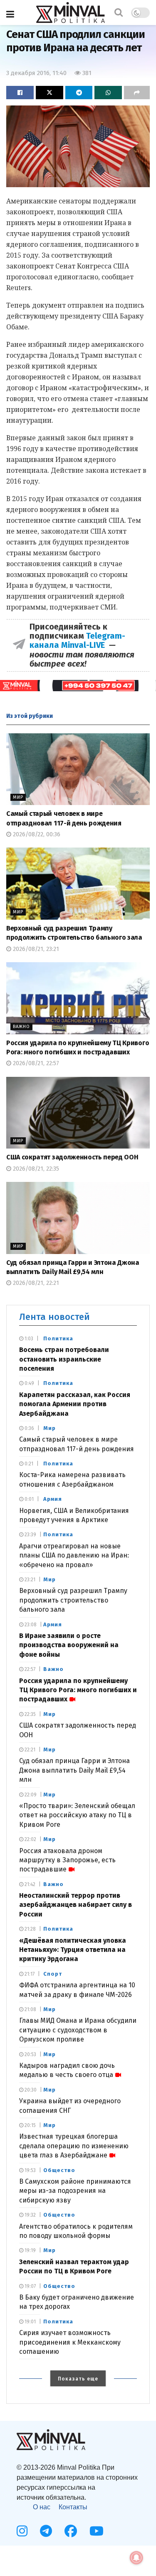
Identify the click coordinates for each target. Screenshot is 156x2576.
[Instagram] (22, 2531)
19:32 (30, 2215)
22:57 (29, 1669)
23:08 (30, 1625)
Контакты (73, 2507)
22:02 (30, 1839)
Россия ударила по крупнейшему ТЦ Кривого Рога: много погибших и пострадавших (78, 1690)
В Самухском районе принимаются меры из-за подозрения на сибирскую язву (75, 2191)
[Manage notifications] (136, 2558)
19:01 (30, 2322)
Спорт (53, 1974)
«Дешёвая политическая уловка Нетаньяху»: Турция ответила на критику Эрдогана (73, 1950)
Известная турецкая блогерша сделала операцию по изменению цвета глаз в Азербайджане (74, 2146)
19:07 (30, 2286)
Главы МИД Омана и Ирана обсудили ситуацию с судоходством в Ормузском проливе (78, 2030)
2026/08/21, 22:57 (35, 1063)
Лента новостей (54, 1317)
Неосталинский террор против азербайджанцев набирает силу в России (76, 1905)
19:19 (30, 2250)
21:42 (29, 1884)
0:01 (28, 1499)
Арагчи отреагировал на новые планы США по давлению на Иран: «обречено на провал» (74, 1555)
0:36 (29, 1428)
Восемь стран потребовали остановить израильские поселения (64, 1359)
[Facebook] (71, 2531)
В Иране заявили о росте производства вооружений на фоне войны (69, 1645)
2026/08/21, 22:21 (35, 1283)
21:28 (30, 1929)
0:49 (29, 1383)
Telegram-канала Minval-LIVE (77, 640)
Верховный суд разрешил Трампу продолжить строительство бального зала (73, 1600)
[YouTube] (97, 2531)
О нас (42, 2507)
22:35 (30, 1714)
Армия (53, 1499)
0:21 (28, 1464)
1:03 (28, 1339)
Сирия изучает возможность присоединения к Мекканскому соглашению (70, 2342)
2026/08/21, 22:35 (35, 1169)
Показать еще (78, 2379)
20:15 (30, 2125)
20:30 (30, 2090)
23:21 (29, 1580)
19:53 (30, 2170)
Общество (59, 2170)
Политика (58, 1338)
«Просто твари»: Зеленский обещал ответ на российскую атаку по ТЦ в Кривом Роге (77, 1815)
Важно (21, 1027)
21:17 (29, 1974)
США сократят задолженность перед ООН (72, 1157)
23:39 (30, 1535)
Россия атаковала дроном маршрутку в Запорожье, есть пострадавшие (67, 1860)
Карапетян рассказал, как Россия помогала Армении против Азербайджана (75, 1404)
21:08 (30, 2009)
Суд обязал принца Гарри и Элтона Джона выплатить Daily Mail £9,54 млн (74, 1770)
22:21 (29, 1750)
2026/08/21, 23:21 (35, 949)
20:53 (30, 2054)
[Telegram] (46, 2531)
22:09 (30, 1795)
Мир (18, 797)
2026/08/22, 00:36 (36, 834)
